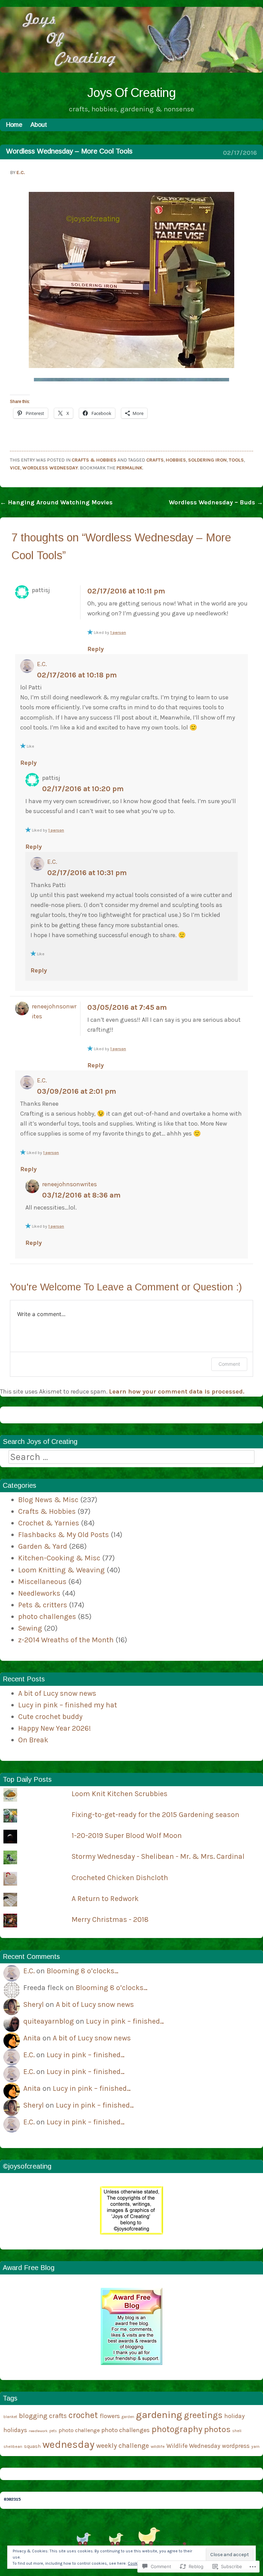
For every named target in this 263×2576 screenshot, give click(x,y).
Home (14, 125)
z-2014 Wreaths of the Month (66, 1640)
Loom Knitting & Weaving (61, 1570)
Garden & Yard (43, 1546)
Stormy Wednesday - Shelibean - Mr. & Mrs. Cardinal (158, 1856)
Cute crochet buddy (50, 1716)
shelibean (13, 2446)
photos (217, 2429)
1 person (118, 633)
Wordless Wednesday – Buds (216, 502)
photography (177, 2429)
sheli (237, 2431)
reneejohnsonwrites (70, 1184)
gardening (159, 2415)
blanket (10, 2417)
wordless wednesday (50, 468)
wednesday (68, 2444)
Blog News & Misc (48, 1500)
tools (236, 460)
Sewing (30, 1628)
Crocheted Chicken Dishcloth (120, 1878)
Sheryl (34, 2004)
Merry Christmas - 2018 (110, 1919)
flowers (110, 2416)
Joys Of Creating (131, 93)
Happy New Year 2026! (55, 1728)
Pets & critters (43, 1605)
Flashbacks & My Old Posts (64, 1535)
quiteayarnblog (49, 2021)
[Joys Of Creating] (131, 71)
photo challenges (47, 1616)
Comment (229, 1364)
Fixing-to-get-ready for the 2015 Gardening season (155, 1814)
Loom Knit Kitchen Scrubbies (120, 1794)
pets (53, 2431)
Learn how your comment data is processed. (177, 1391)
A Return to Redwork (105, 1898)
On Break (33, 1740)
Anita (32, 2038)
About (39, 125)
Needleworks (39, 1593)
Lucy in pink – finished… (125, 2021)
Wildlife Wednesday (193, 2446)
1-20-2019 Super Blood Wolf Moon (127, 1835)
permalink (129, 468)
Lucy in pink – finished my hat (68, 1705)
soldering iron (207, 460)
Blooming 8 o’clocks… (83, 1971)
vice (15, 468)
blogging (33, 2416)
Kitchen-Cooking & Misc (59, 1558)
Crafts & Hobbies (94, 460)
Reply (96, 649)
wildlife (158, 2446)
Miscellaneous (42, 1581)
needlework (38, 2431)
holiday (235, 2416)
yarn (255, 2446)
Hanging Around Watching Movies (56, 502)
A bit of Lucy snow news (57, 1693)
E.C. (21, 173)
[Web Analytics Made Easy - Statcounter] (12, 2499)
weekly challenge (123, 2446)
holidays (15, 2430)
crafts (155, 460)
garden (128, 2417)
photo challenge (79, 2430)
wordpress (236, 2446)
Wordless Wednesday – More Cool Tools (69, 151)
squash (32, 2446)
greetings (203, 2415)
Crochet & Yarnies (49, 1523)
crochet (83, 2415)
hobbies (176, 460)
